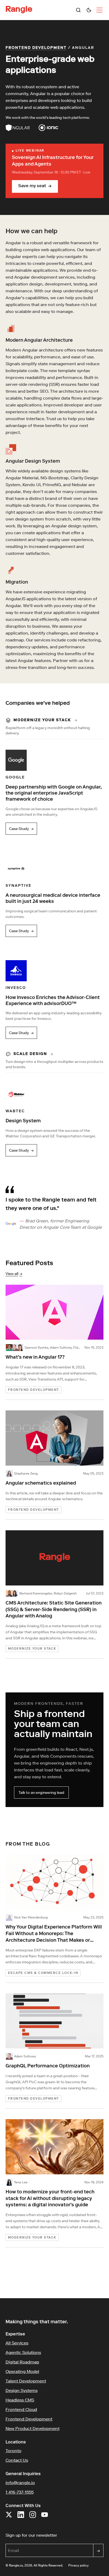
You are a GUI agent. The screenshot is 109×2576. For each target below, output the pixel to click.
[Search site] (78, 10)
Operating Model (22, 2371)
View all (14, 1274)
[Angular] (18, 128)
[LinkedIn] (21, 2517)
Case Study (21, 829)
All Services (17, 2343)
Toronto (13, 2451)
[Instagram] (33, 2517)
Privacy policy (78, 2565)
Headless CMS (20, 2400)
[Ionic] (49, 128)
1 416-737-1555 (20, 2492)
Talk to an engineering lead (41, 1793)
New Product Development (33, 2428)
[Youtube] (45, 2517)
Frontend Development (36, 48)
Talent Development (26, 2381)
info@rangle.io (20, 2483)
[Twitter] (9, 2517)
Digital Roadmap (22, 2362)
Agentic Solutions (23, 2352)
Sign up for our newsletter (55, 2535)
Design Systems (22, 2390)
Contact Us (17, 2460)
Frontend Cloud (21, 2409)
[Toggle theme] (89, 10)
